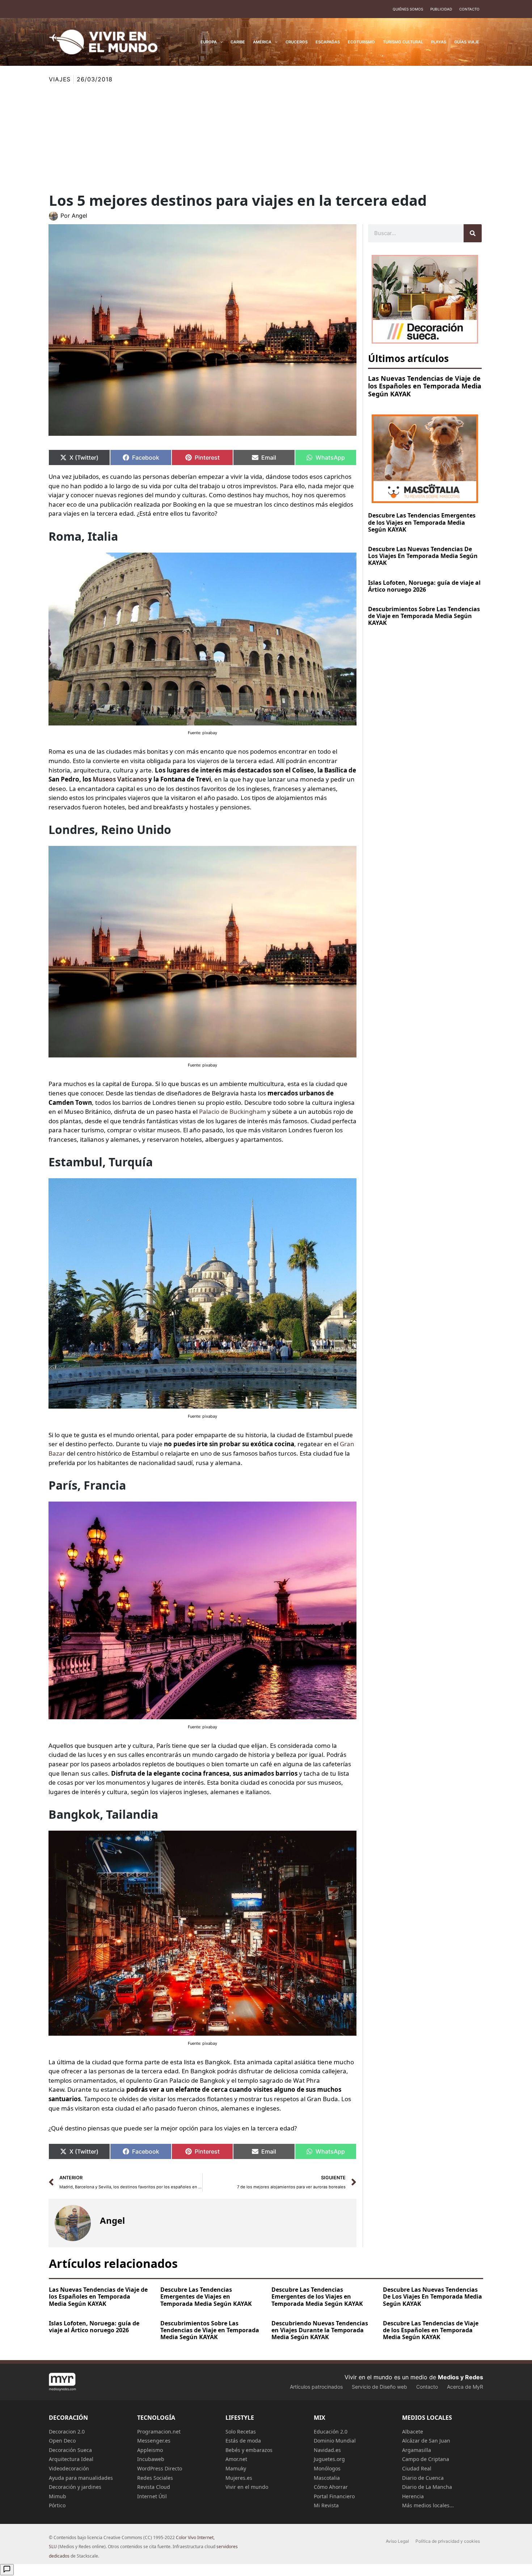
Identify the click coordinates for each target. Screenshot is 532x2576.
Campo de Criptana (426, 2459)
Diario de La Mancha (427, 2487)
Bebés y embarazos (249, 2450)
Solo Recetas (241, 2432)
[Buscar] (473, 233)
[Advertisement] (266, 138)
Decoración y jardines (75, 2487)
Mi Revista (326, 2505)
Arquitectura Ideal (71, 2459)
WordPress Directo (160, 2468)
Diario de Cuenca (423, 2478)
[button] (220, 42)
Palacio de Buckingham (233, 1112)
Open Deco (62, 2441)
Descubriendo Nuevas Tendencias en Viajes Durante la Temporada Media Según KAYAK (320, 2330)
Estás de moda (243, 2441)
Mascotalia (327, 2478)
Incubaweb (151, 2459)
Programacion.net (159, 2432)
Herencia (413, 2496)
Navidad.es (327, 2450)
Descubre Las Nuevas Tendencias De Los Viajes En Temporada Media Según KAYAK (423, 556)
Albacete (413, 2432)
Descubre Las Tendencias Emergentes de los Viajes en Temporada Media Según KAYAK (422, 522)
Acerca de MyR (465, 2387)
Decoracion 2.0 (67, 2432)
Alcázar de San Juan (426, 2441)
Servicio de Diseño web (379, 2387)
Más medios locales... (428, 2505)
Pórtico (57, 2505)
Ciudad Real (417, 2468)
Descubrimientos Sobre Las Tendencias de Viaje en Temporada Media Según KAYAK (424, 616)
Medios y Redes (461, 2377)
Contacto (469, 9)
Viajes (60, 79)
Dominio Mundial (335, 2441)
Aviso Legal (397, 2541)
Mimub (58, 2496)
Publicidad (441, 9)
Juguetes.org (329, 2459)
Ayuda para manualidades (81, 2478)
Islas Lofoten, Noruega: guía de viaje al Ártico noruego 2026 (424, 586)
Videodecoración (69, 2468)
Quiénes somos (408, 9)
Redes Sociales (155, 2478)
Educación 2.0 (331, 2432)
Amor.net (236, 2459)
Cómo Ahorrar (331, 2487)
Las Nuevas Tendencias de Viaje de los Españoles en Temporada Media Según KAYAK (425, 386)
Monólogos (327, 2468)
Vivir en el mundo (247, 2487)
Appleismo (150, 2450)
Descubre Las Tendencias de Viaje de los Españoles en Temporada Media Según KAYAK (431, 2330)
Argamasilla (417, 2450)
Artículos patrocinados (316, 2387)
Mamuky (236, 2468)
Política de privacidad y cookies (448, 2541)
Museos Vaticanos (120, 779)
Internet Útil (152, 2496)
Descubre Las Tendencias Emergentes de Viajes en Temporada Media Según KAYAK (206, 2296)
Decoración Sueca (70, 2450)
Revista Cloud (154, 2487)
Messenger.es (154, 2441)
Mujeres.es (239, 2478)
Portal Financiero (334, 2496)
